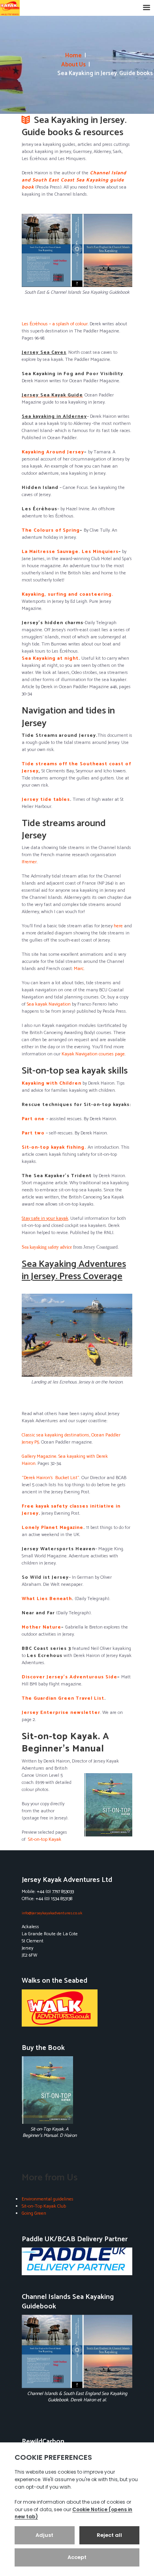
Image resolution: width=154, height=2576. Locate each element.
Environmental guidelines (48, 2199)
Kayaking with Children (52, 1083)
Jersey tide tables (46, 799)
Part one (33, 1119)
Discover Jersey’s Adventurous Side (69, 1677)
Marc (79, 969)
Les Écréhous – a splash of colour (55, 324)
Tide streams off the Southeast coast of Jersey (76, 767)
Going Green (34, 2213)
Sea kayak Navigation (49, 1004)
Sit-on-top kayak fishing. (54, 1147)
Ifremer (29, 862)
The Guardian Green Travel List (63, 1698)
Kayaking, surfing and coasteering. (68, 594)
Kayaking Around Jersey (53, 452)
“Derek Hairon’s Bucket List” (51, 1478)
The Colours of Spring (51, 530)
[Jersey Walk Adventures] (77, 2008)
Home (73, 56)
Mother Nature (41, 1627)
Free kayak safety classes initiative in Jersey (71, 1510)
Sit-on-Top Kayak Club (44, 2206)
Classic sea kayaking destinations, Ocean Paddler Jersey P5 (71, 1439)
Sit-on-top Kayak (45, 1839)
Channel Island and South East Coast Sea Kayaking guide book (74, 180)
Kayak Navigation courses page (93, 1054)
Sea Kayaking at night (50, 658)
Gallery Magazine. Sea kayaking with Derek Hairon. (65, 1460)
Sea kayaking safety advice (47, 1247)
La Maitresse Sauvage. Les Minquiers (70, 552)
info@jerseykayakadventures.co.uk (52, 1913)
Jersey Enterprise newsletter (61, 1713)
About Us (73, 65)
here (118, 926)
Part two (33, 1133)
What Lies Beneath (47, 1599)
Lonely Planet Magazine (53, 1528)
